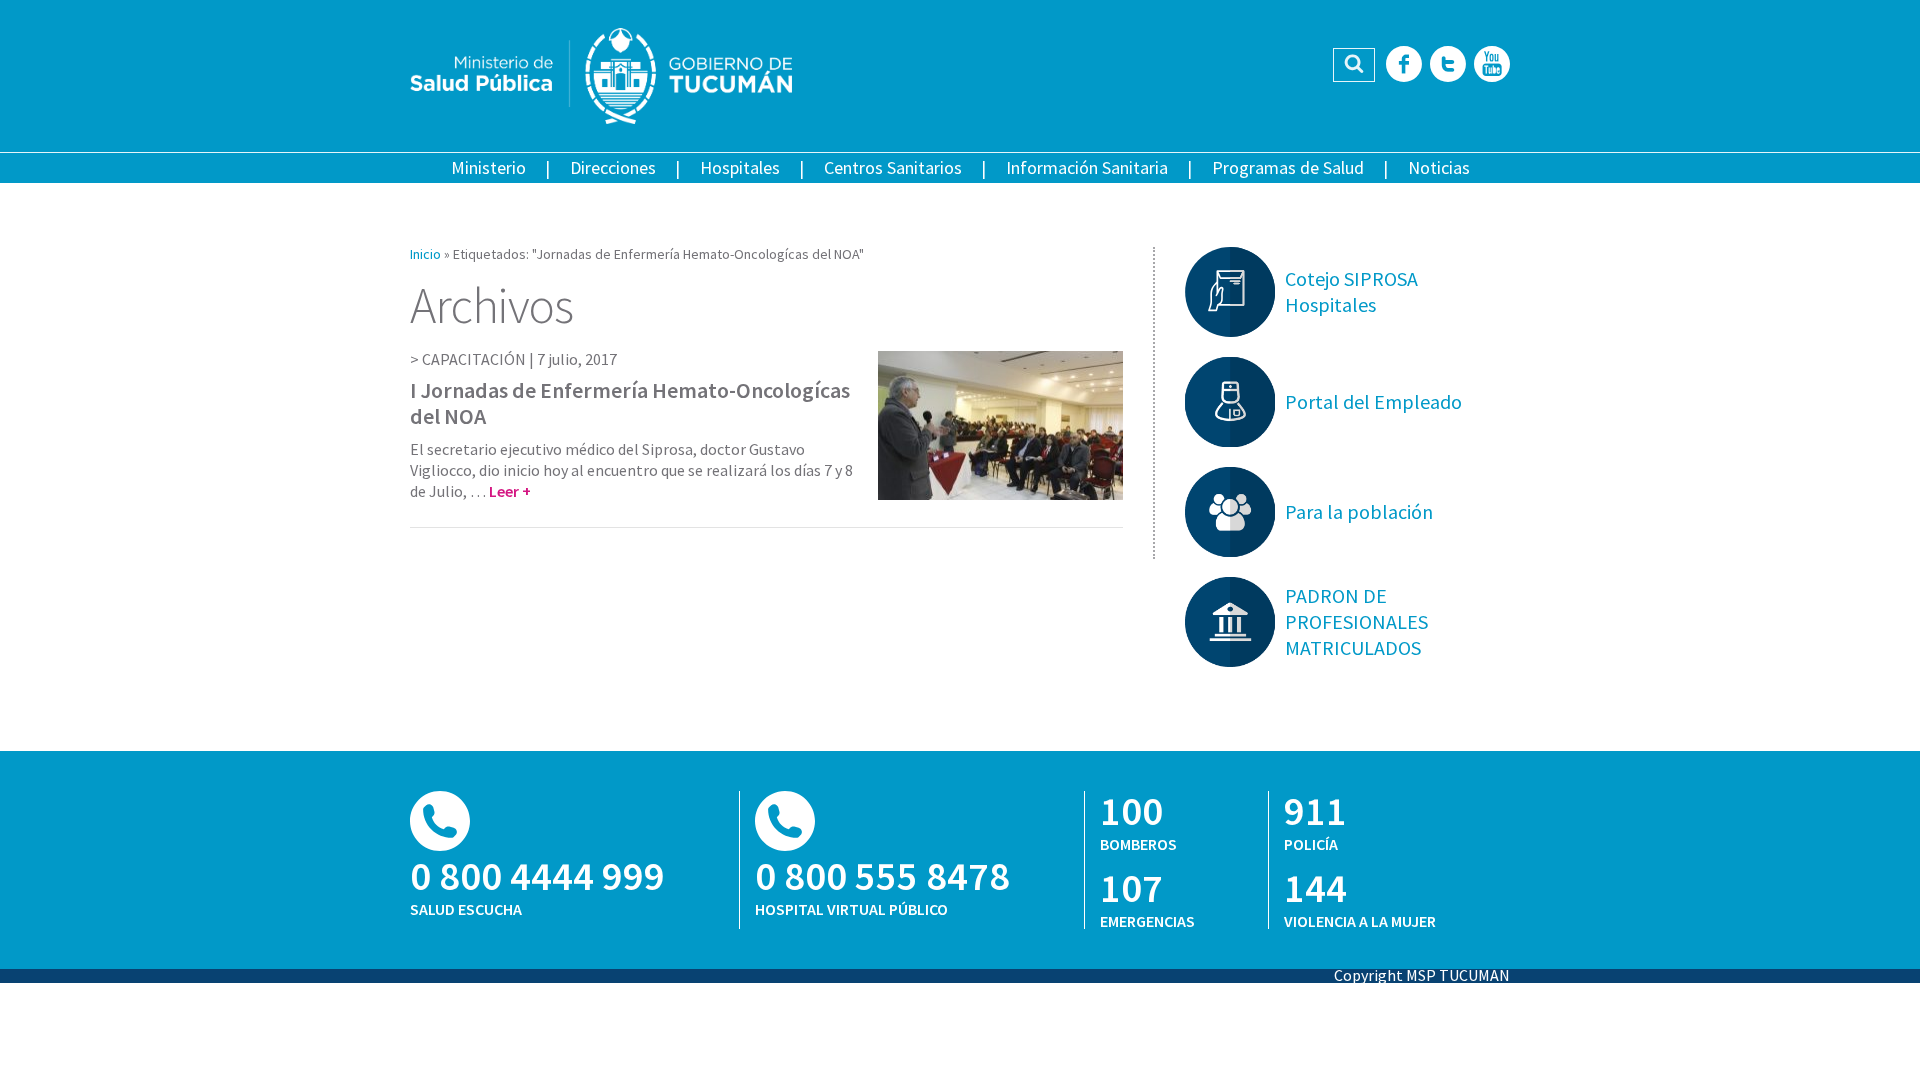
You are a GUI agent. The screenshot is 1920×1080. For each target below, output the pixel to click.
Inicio (425, 254)
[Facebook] (1404, 65)
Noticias (1439, 167)
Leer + (510, 491)
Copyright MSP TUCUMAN (1422, 975)
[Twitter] (1448, 65)
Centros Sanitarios (893, 167)
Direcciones (613, 167)
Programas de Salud (1288, 167)
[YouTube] (1492, 65)
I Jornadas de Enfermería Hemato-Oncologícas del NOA (630, 403)
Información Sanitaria (1087, 167)
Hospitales (740, 167)
